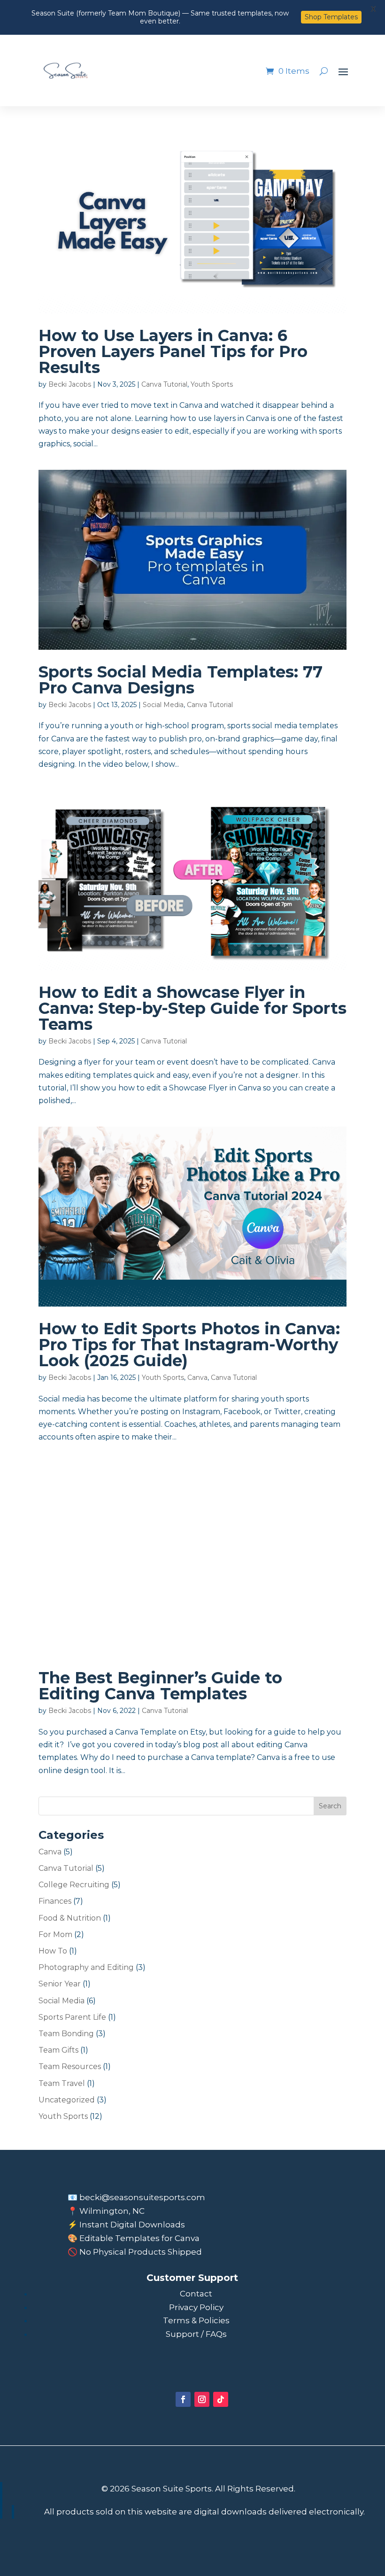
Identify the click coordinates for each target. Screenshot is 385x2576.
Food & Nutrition (70, 1918)
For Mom (55, 1934)
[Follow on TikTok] (221, 2399)
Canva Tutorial (164, 384)
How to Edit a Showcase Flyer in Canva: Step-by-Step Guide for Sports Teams (192, 1008)
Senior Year (60, 1984)
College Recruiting (74, 1885)
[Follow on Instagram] (202, 2399)
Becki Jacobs (70, 384)
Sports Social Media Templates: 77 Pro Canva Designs (181, 680)
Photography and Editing (86, 1967)
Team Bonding (66, 2034)
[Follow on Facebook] (183, 2399)
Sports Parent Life (72, 2017)
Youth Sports (212, 384)
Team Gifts (58, 2050)
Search (330, 1806)
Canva (197, 1377)
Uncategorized (67, 2100)
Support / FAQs (196, 2334)
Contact (196, 2294)
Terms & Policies (196, 2320)
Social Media (163, 705)
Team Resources (70, 2066)
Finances (55, 1901)
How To (53, 1951)
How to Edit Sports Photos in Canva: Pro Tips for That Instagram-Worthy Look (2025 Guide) (189, 1345)
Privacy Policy (196, 2307)
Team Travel (62, 2083)
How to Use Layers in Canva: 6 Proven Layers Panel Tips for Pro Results (173, 351)
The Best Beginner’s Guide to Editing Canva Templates (160, 1686)
